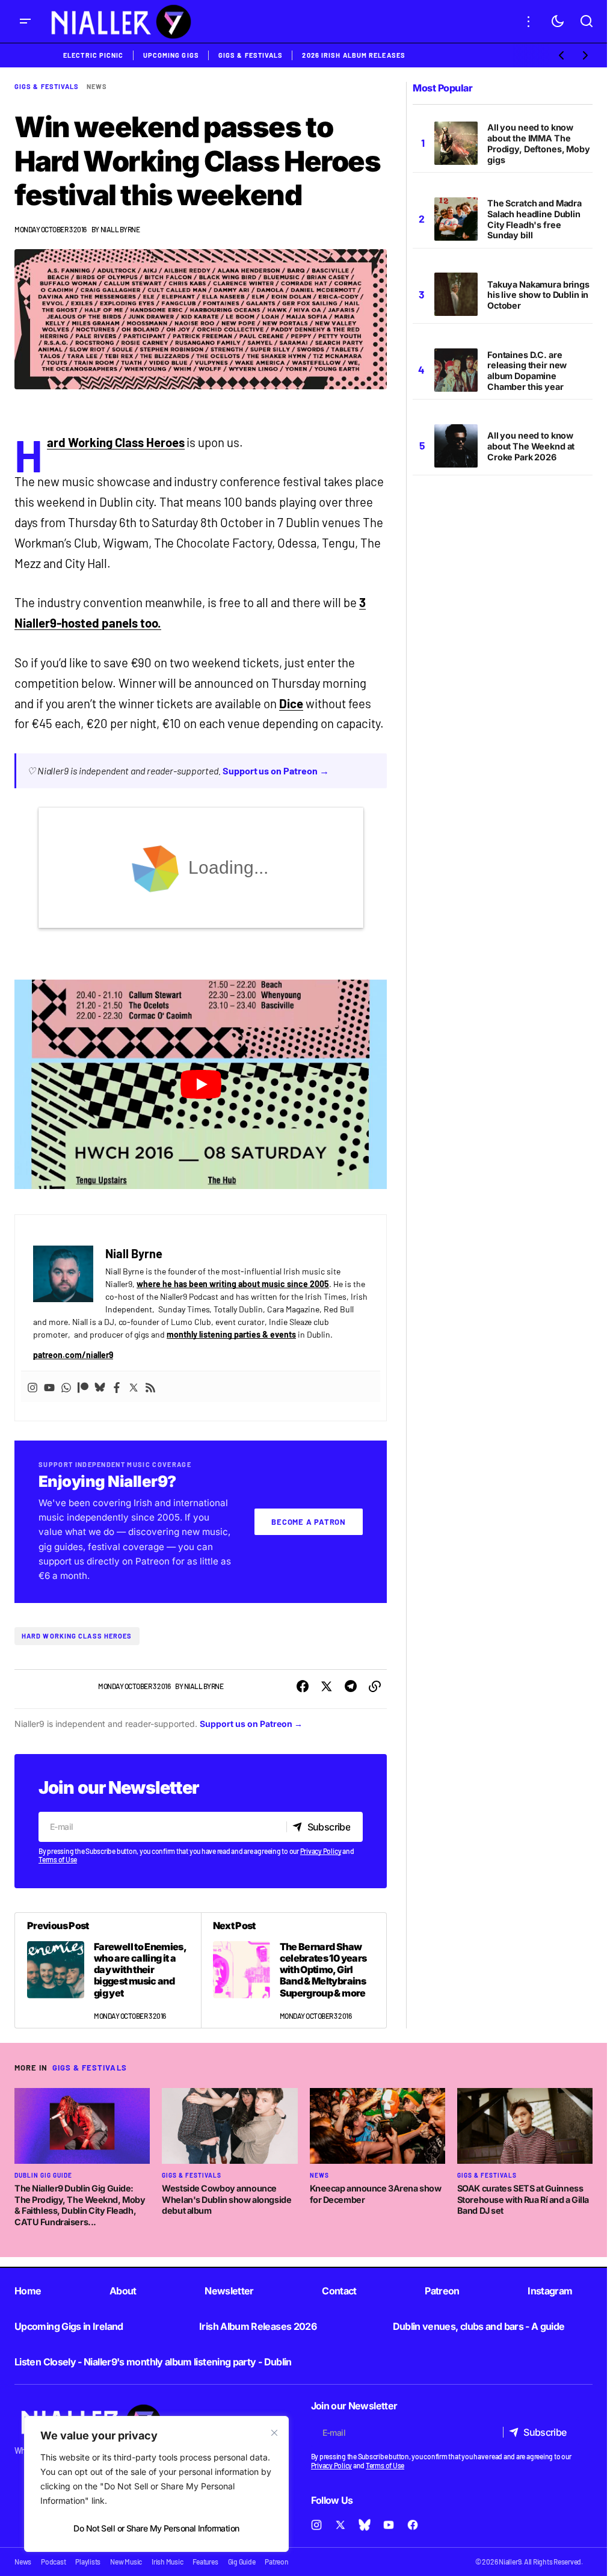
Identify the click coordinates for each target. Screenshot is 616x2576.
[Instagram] (32, 1387)
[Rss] (150, 1387)
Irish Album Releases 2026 (258, 2326)
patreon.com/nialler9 (73, 1355)
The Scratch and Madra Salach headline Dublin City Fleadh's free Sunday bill (534, 219)
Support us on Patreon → (276, 771)
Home (28, 2291)
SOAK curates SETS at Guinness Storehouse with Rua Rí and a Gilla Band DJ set (523, 2199)
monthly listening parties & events (231, 1334)
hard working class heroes (77, 1636)
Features (205, 2562)
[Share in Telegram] (351, 1687)
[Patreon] (83, 1387)
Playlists (88, 2562)
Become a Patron (309, 1522)
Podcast (53, 2562)
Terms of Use (58, 1859)
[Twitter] (134, 1387)
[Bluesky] (100, 1387)
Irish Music (167, 2562)
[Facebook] (117, 1387)
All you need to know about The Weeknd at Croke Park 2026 (531, 446)
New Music (126, 2562)
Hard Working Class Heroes (116, 442)
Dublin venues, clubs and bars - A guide (479, 2326)
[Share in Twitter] (327, 1687)
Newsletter (229, 2291)
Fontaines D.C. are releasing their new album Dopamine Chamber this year (527, 371)
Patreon (442, 2291)
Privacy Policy (321, 1851)
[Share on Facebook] (303, 1687)
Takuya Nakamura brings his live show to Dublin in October (538, 295)
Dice (291, 703)
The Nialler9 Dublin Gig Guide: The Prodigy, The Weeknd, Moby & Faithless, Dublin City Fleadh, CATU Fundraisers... (80, 2205)
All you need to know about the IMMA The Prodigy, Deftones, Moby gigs (539, 144)
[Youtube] (49, 1387)
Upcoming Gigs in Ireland (69, 2326)
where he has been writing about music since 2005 (233, 1284)
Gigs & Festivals (251, 55)
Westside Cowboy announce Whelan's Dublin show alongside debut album (226, 2199)
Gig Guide (242, 2562)
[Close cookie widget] (274, 2433)
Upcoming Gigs (171, 55)
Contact (339, 2291)
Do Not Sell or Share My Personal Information (156, 2528)
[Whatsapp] (66, 1387)
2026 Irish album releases (354, 55)
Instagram (550, 2291)
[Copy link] (375, 1687)
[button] (25, 21)
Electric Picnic (94, 55)
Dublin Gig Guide (43, 2175)
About (123, 2291)
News (97, 86)
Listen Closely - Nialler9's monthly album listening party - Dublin (153, 2362)
